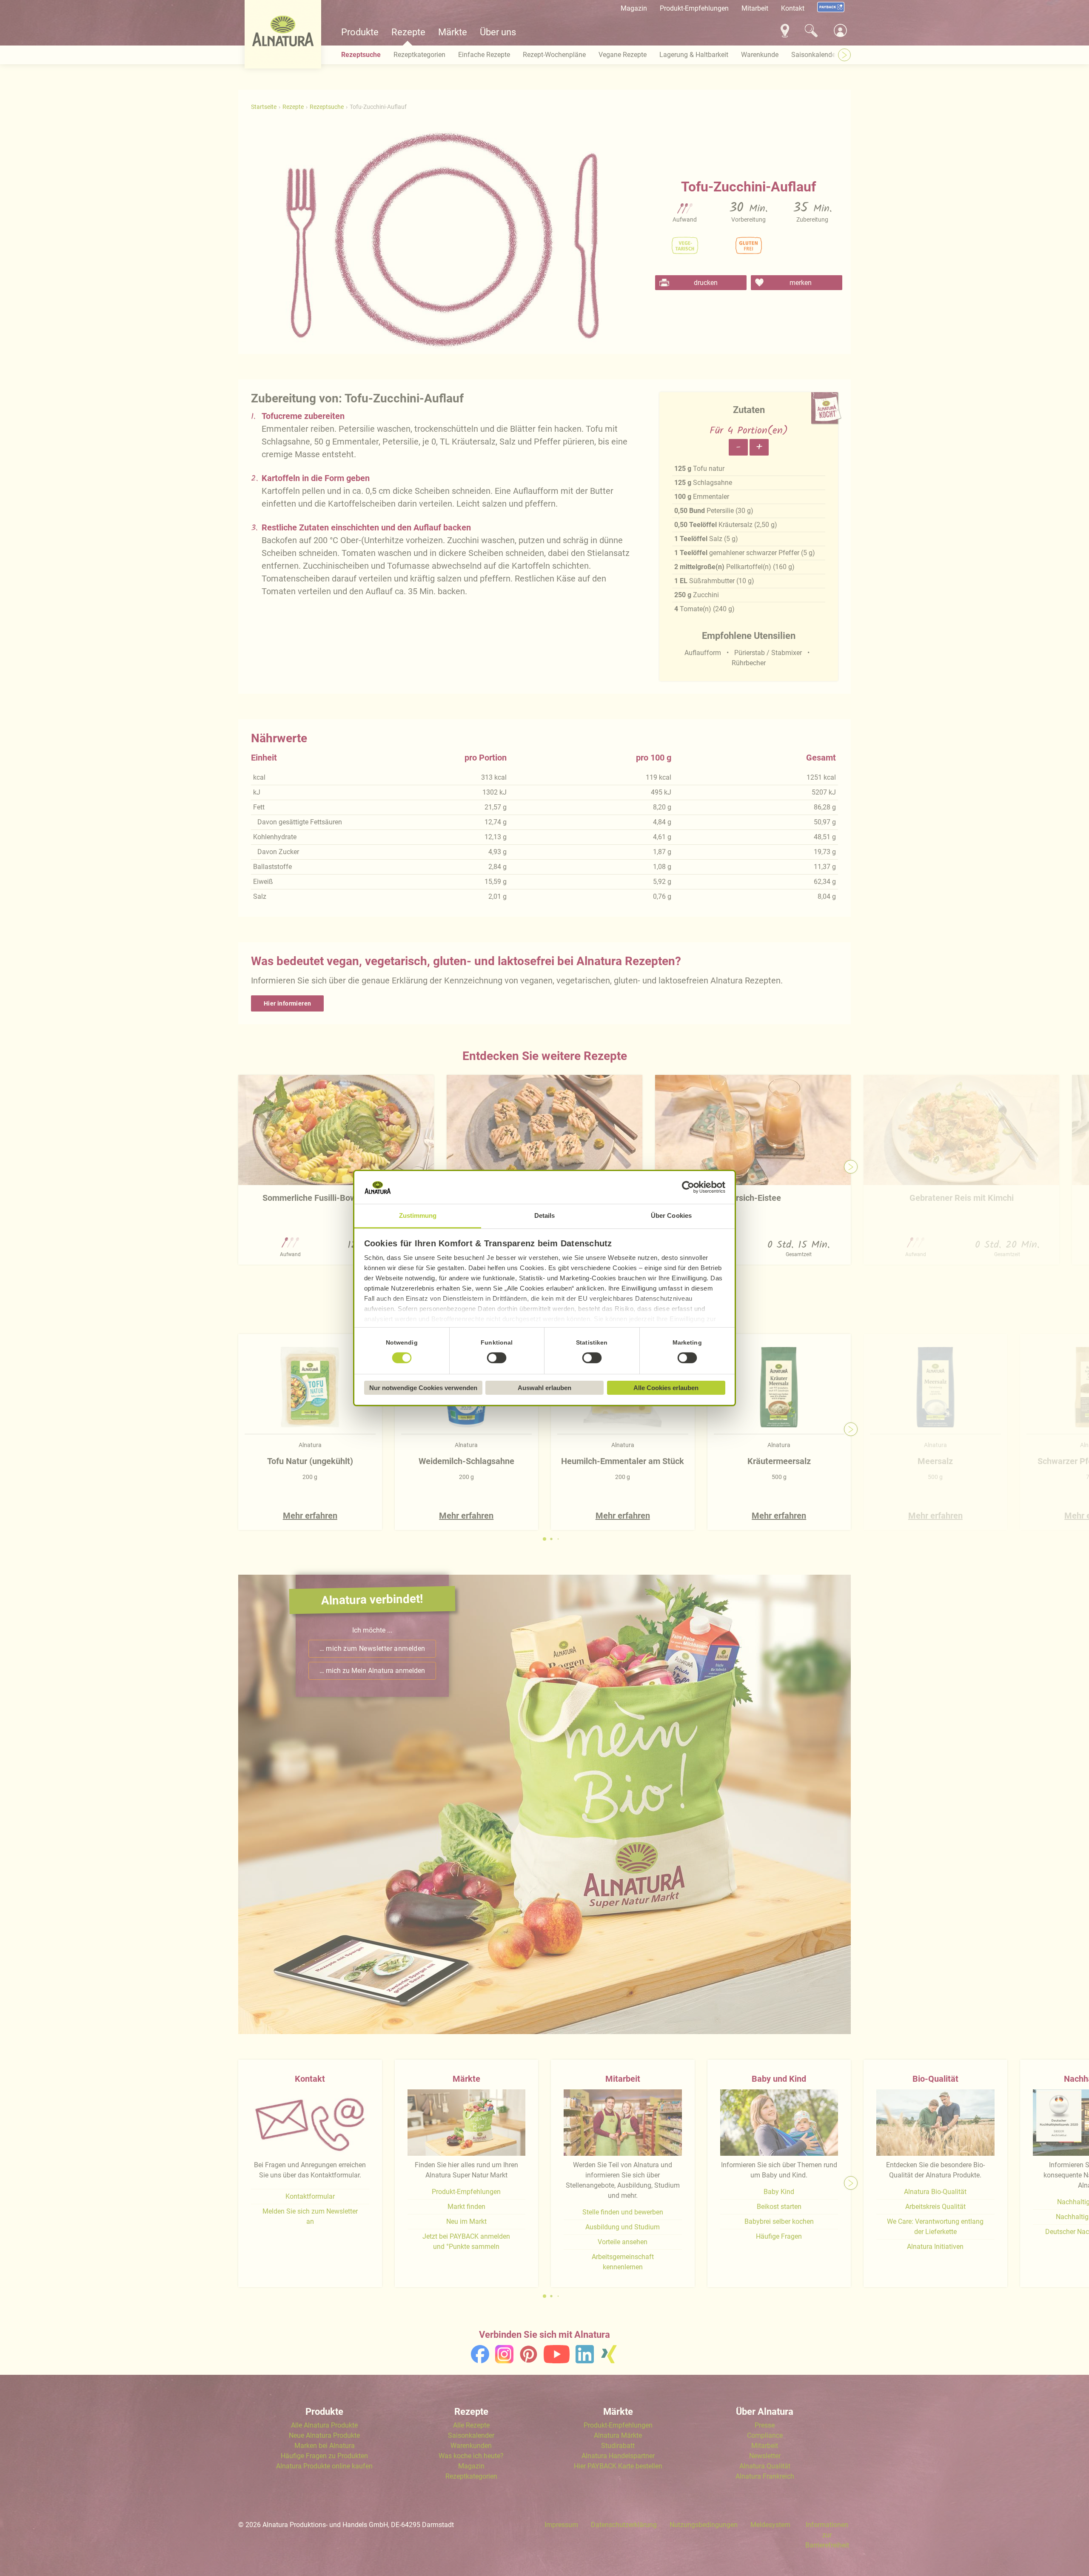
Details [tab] (545, 1215)
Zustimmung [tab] (418, 1215)
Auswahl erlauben (544, 1388)
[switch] (497, 1358)
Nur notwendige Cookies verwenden (423, 1388)
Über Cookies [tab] (671, 1215)
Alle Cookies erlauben (666, 1388)
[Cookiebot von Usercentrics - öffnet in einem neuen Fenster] (688, 1188)
